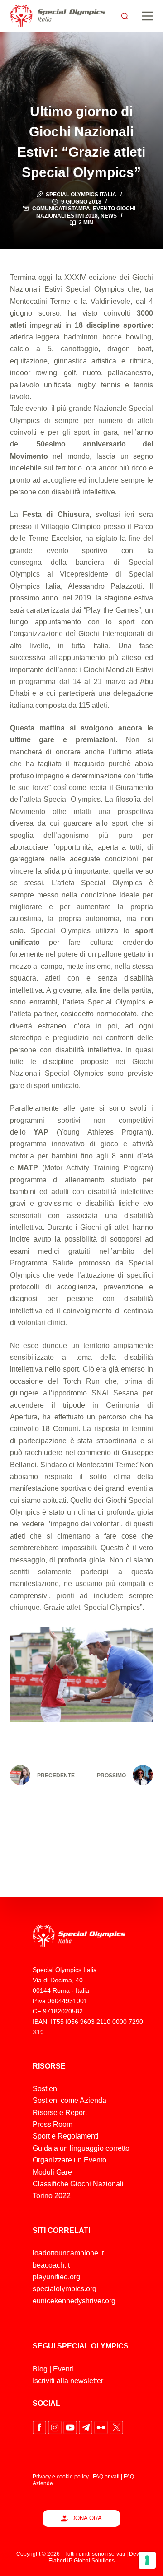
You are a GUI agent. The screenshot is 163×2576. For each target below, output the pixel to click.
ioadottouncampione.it (68, 2253)
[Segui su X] (116, 2427)
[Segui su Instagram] (56, 2427)
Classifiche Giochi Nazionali (78, 2184)
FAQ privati (106, 2477)
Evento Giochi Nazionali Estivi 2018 (86, 212)
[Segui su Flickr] (102, 2427)
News (109, 216)
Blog (40, 2369)
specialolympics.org (65, 2289)
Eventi (63, 2369)
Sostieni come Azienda (70, 2100)
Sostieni (46, 2089)
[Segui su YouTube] (71, 2427)
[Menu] (147, 16)
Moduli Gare (52, 2172)
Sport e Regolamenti (66, 2136)
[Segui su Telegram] (86, 2427)
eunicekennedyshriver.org (74, 2301)
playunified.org (56, 2277)
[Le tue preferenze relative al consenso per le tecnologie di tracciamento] (147, 2560)
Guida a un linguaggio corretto (81, 2148)
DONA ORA (86, 2518)
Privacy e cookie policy (61, 2477)
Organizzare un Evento (70, 2160)
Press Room (53, 2124)
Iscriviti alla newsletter (68, 2381)
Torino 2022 (52, 2196)
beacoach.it (51, 2265)
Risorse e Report (60, 2113)
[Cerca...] (125, 16)
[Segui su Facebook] (40, 2427)
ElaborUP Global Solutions (81, 2561)
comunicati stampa (61, 209)
